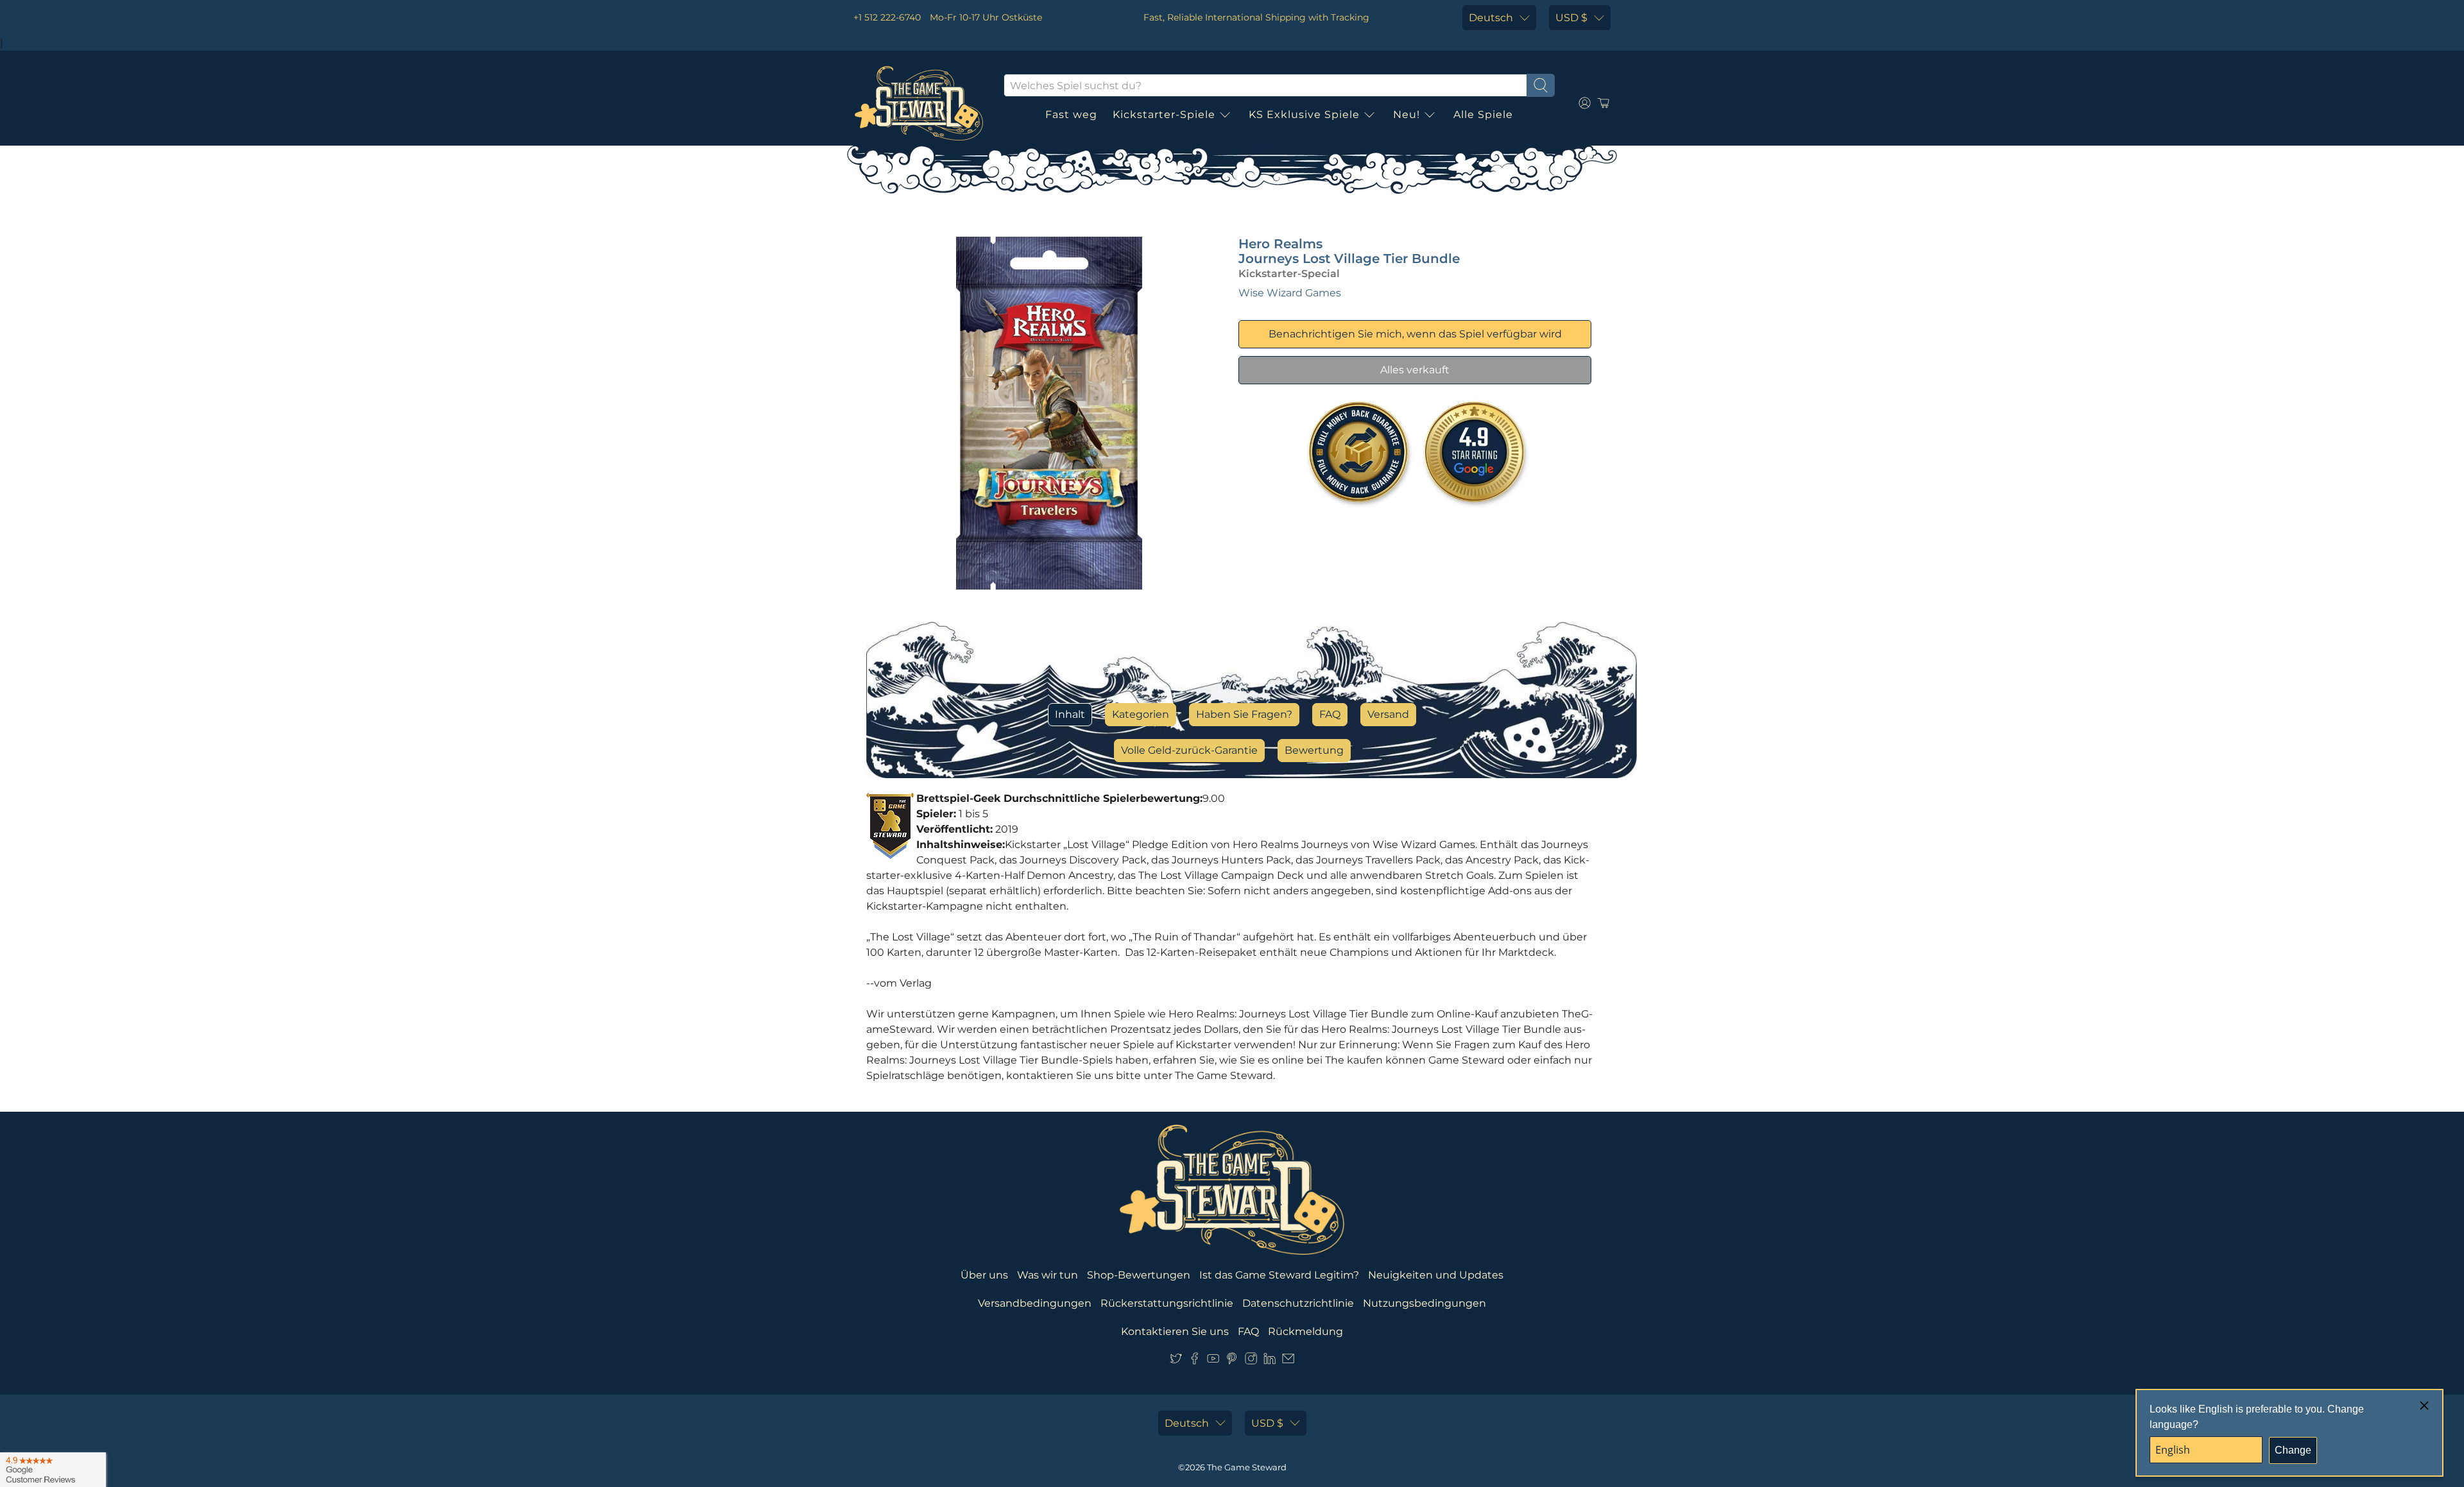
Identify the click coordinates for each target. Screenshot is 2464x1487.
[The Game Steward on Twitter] (1176, 1361)
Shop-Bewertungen (1139, 1275)
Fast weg (1071, 115)
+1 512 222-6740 (887, 17)
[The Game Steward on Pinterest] (1232, 1361)
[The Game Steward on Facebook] (1194, 1361)
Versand (1388, 714)
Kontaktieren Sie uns (1175, 1331)
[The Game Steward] (919, 103)
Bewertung (1314, 750)
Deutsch (1491, 18)
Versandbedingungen (1035, 1303)
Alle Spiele (1483, 115)
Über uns (984, 1275)
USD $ (1571, 18)
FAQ (1330, 714)
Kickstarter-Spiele (1164, 115)
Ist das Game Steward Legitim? (1279, 1275)
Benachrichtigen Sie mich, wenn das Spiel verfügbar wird (1415, 334)
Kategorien (1141, 714)
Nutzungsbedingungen (1425, 1303)
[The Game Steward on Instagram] (1251, 1361)
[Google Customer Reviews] (53, 1470)
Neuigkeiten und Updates (1436, 1275)
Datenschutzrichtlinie (1298, 1303)
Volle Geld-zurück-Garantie (1189, 750)
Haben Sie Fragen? (1244, 714)
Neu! (1407, 115)
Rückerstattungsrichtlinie (1167, 1303)
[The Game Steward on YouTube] (1213, 1361)
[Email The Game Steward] (1288, 1361)
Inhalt (1070, 714)
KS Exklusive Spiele (1304, 115)
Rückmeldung (1305, 1331)
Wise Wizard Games (1290, 293)
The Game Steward (1247, 1467)
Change (2293, 1450)
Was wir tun (1048, 1275)
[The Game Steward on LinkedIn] (1270, 1361)
